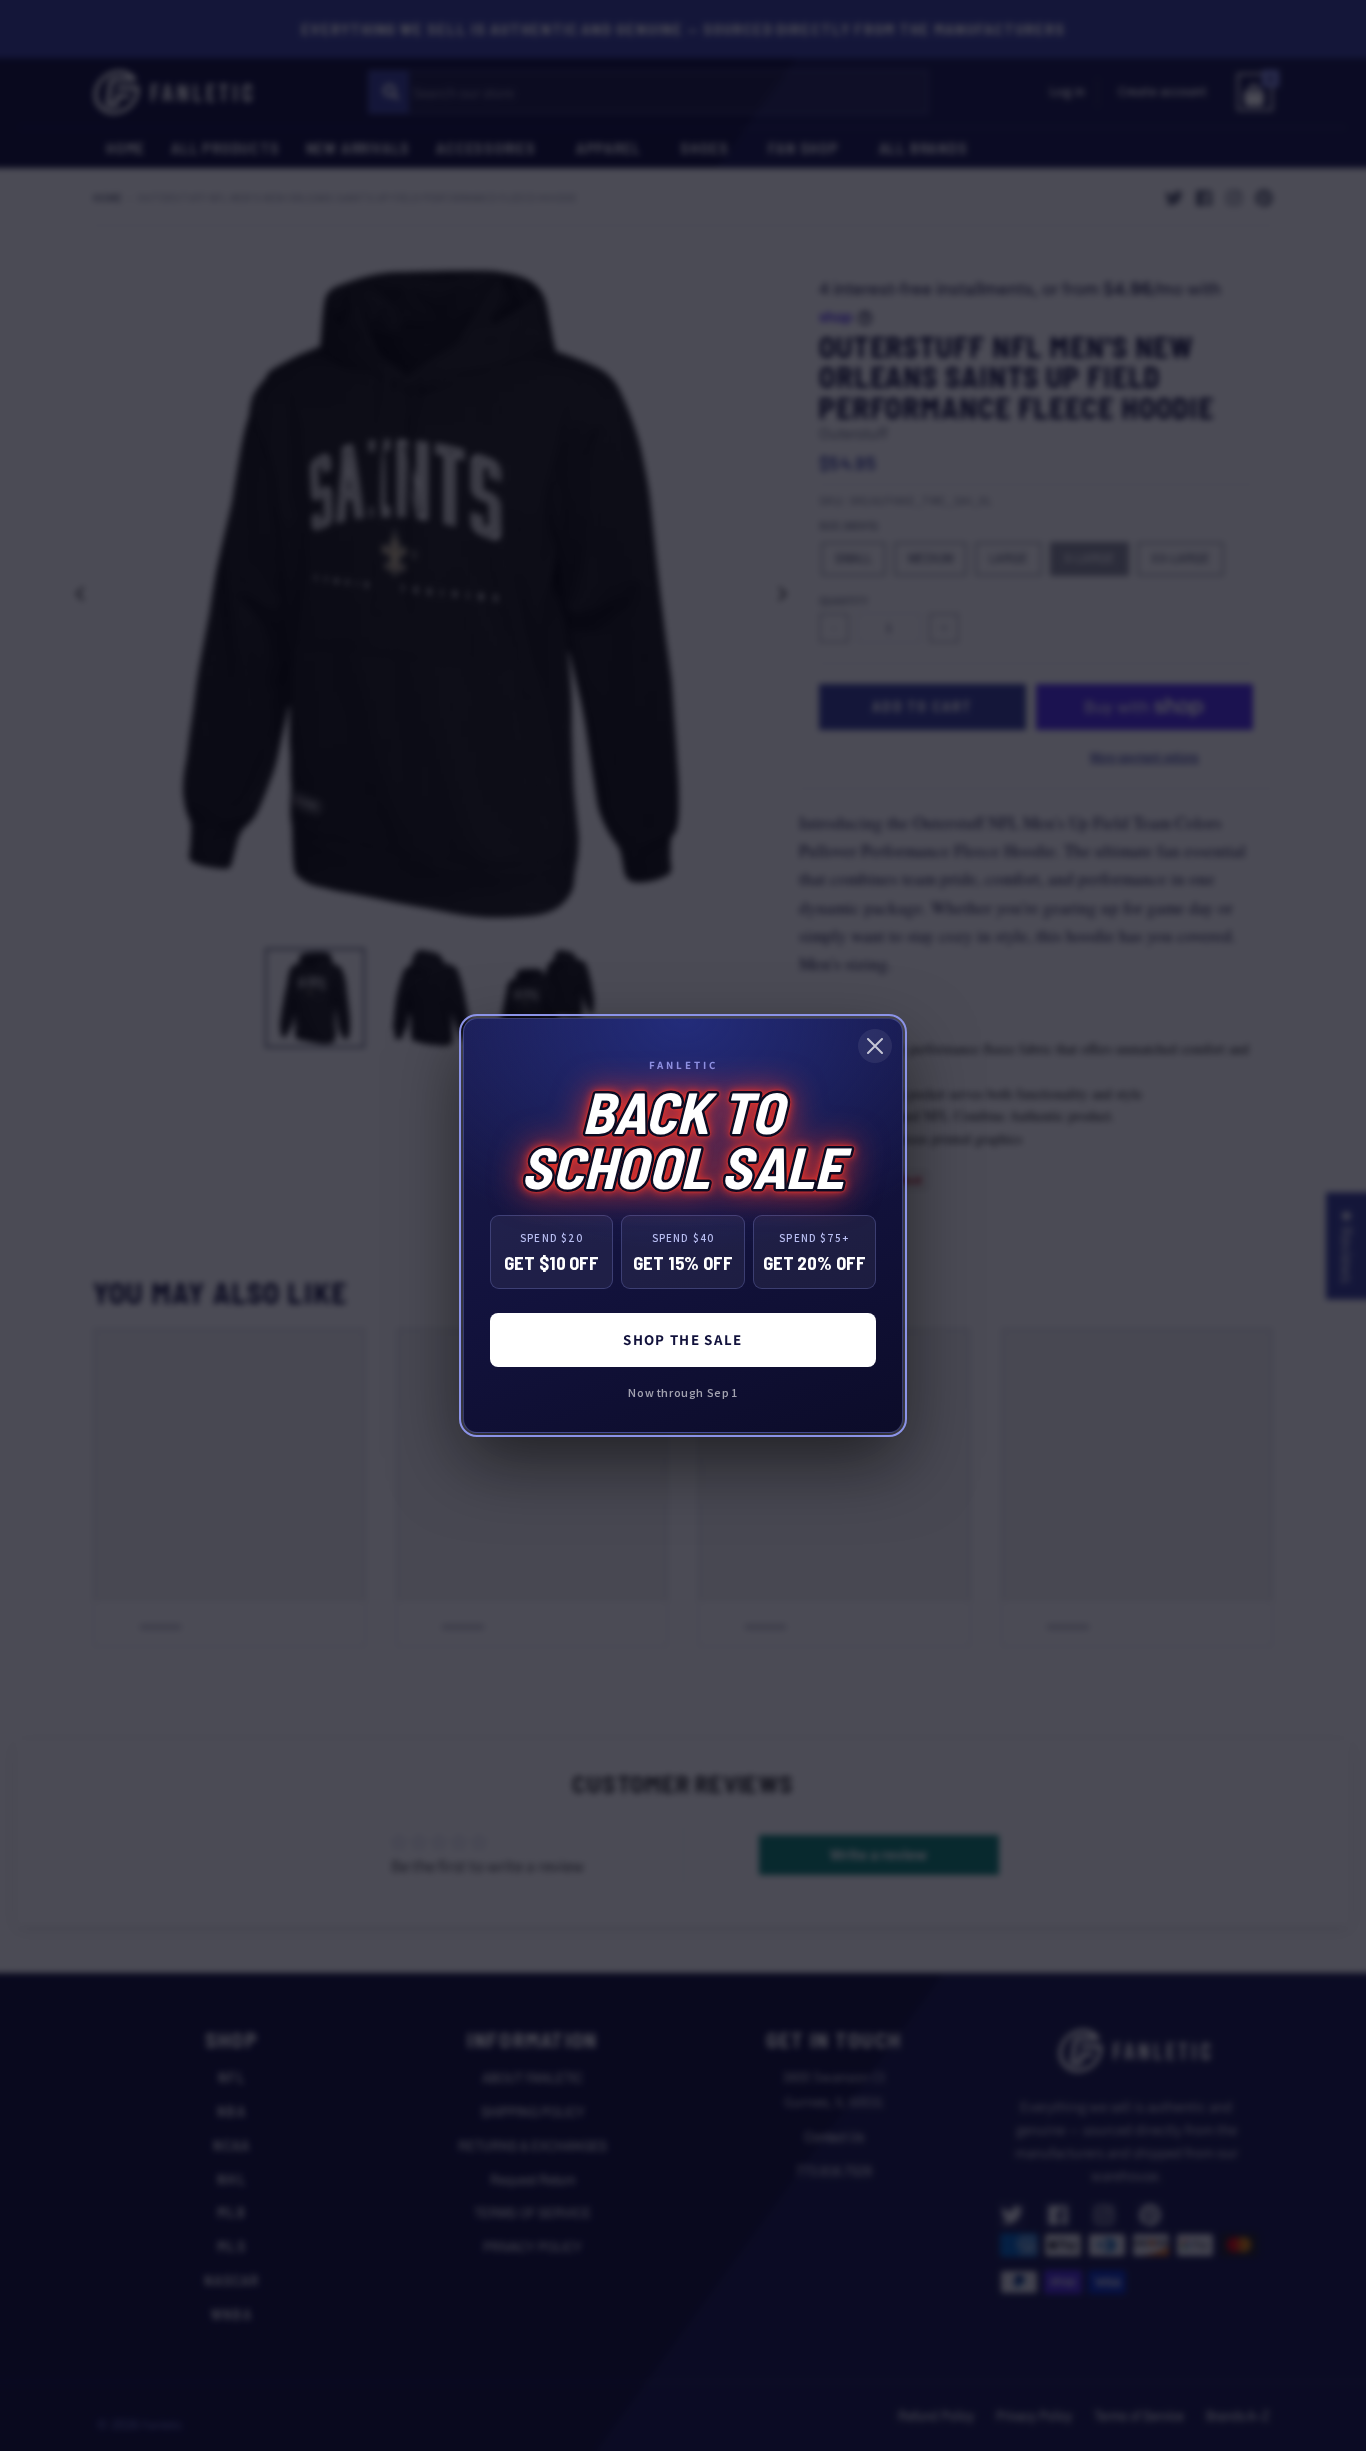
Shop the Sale (683, 1339)
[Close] (875, 1046)
